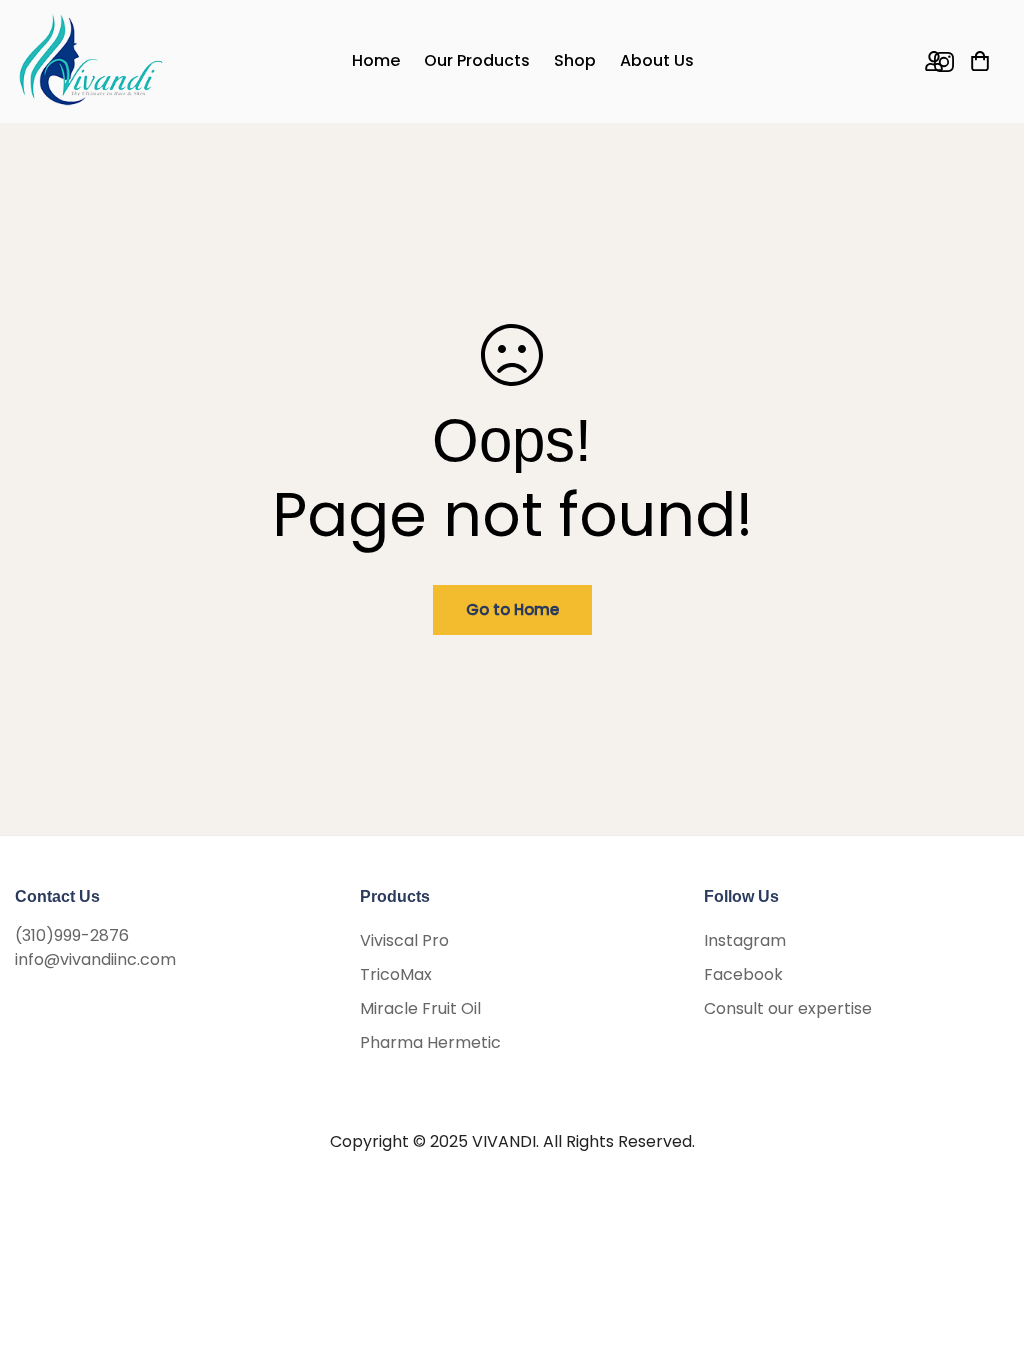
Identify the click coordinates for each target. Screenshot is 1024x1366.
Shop (575, 60)
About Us (657, 60)
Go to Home (512, 609)
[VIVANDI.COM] (90, 61)
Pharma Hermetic (430, 1042)
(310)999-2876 (72, 935)
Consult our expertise (788, 1008)
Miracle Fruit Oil (420, 1008)
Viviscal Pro (404, 940)
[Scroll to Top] (985, 1257)
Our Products (477, 60)
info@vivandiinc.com (95, 959)
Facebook (743, 974)
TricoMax (396, 974)
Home (376, 60)
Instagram (745, 940)
